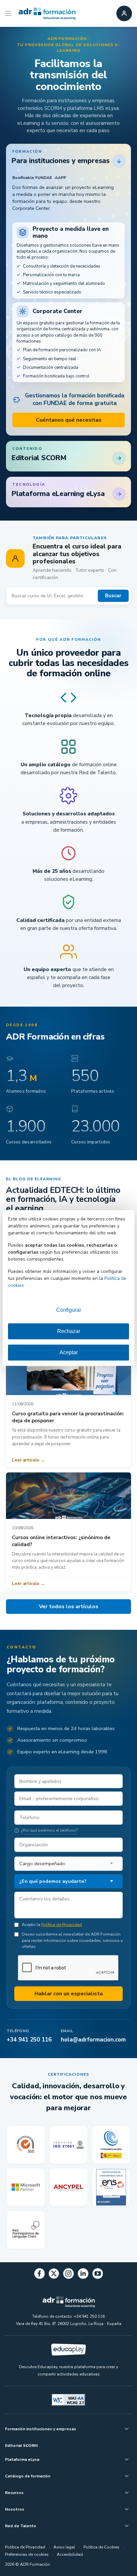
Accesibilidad (70, 2554)
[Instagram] (68, 2275)
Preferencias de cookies (27, 2554)
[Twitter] (54, 2275)
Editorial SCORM (21, 2446)
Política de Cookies (101, 2547)
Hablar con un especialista (69, 1994)
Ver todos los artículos (69, 1607)
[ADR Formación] (47, 14)
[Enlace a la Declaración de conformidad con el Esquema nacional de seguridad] (111, 2187)
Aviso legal (64, 2547)
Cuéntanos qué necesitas (69, 420)
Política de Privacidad (62, 1924)
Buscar (113, 596)
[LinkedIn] (83, 2275)
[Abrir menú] (9, 14)
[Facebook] (40, 2275)
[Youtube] (98, 2275)
